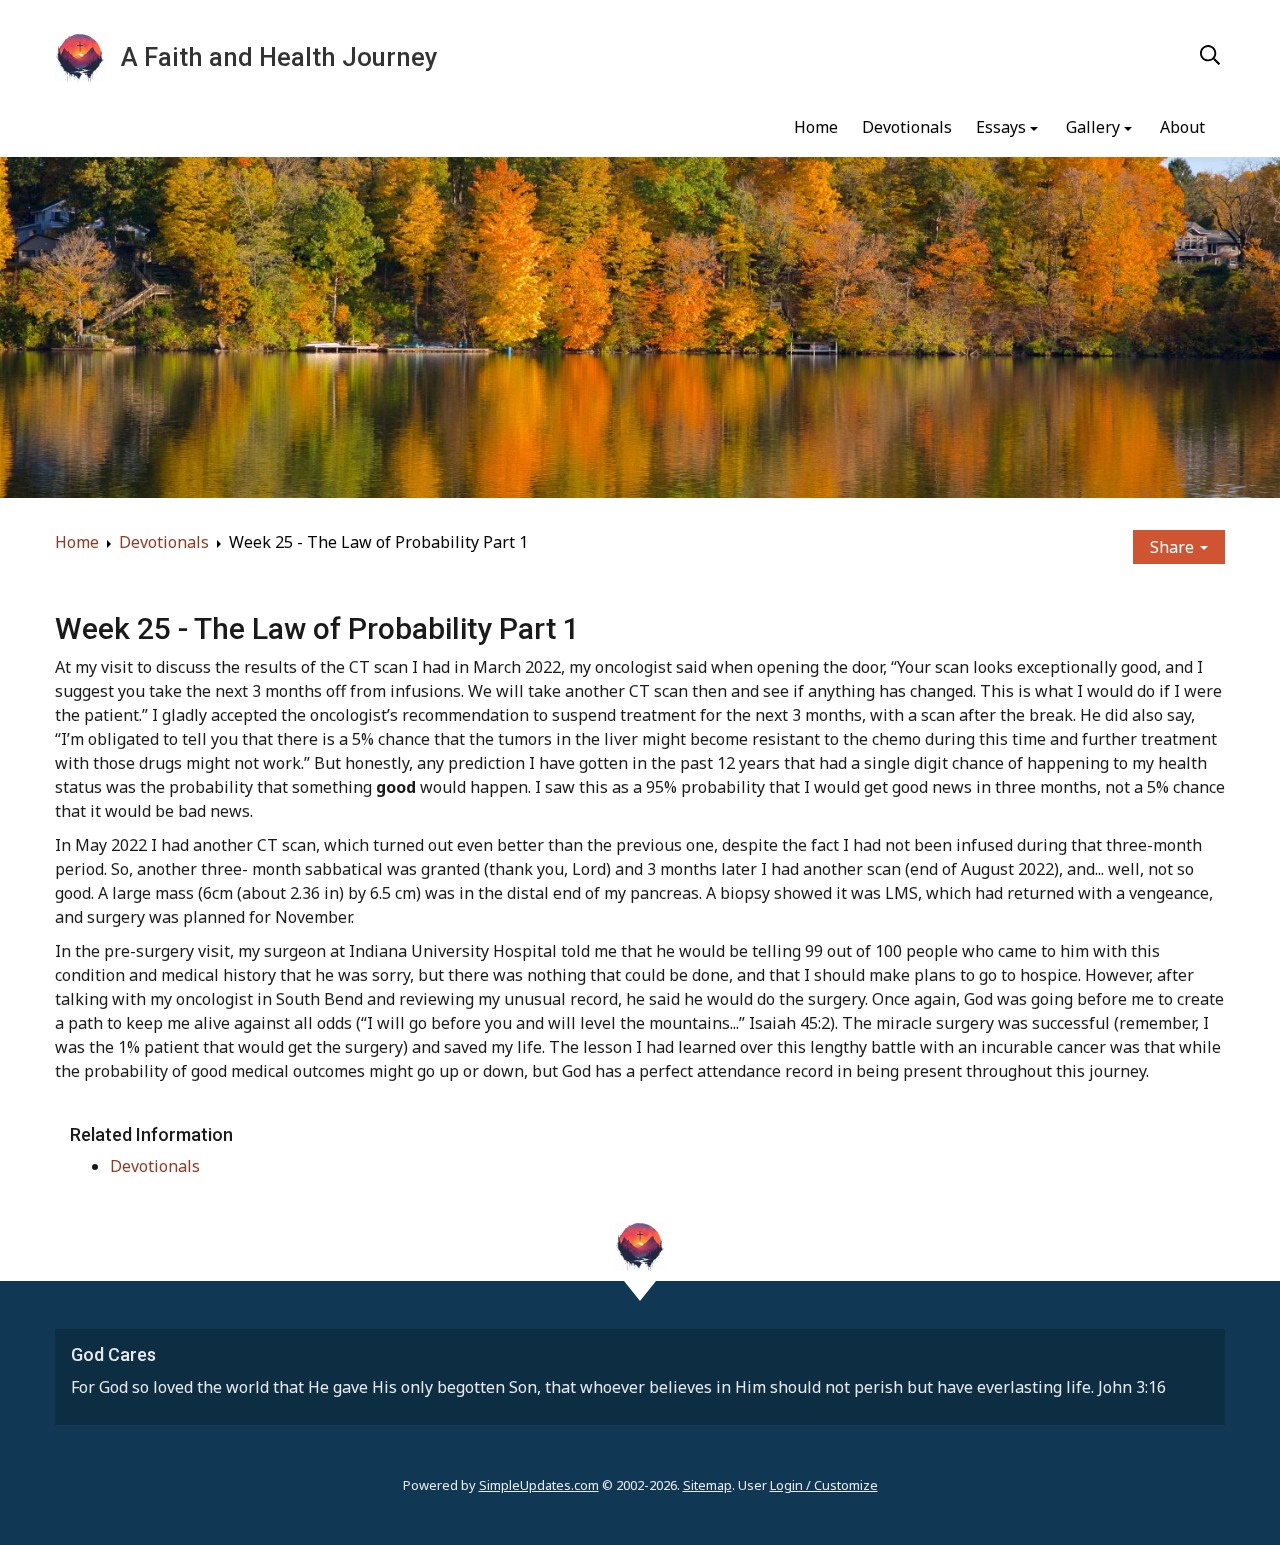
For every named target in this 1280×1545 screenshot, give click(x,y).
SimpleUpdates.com (539, 1485)
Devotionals (907, 127)
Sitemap (707, 1485)
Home (816, 127)
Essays (1001, 127)
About (1182, 127)
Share (1174, 547)
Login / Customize (824, 1485)
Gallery (1093, 127)
